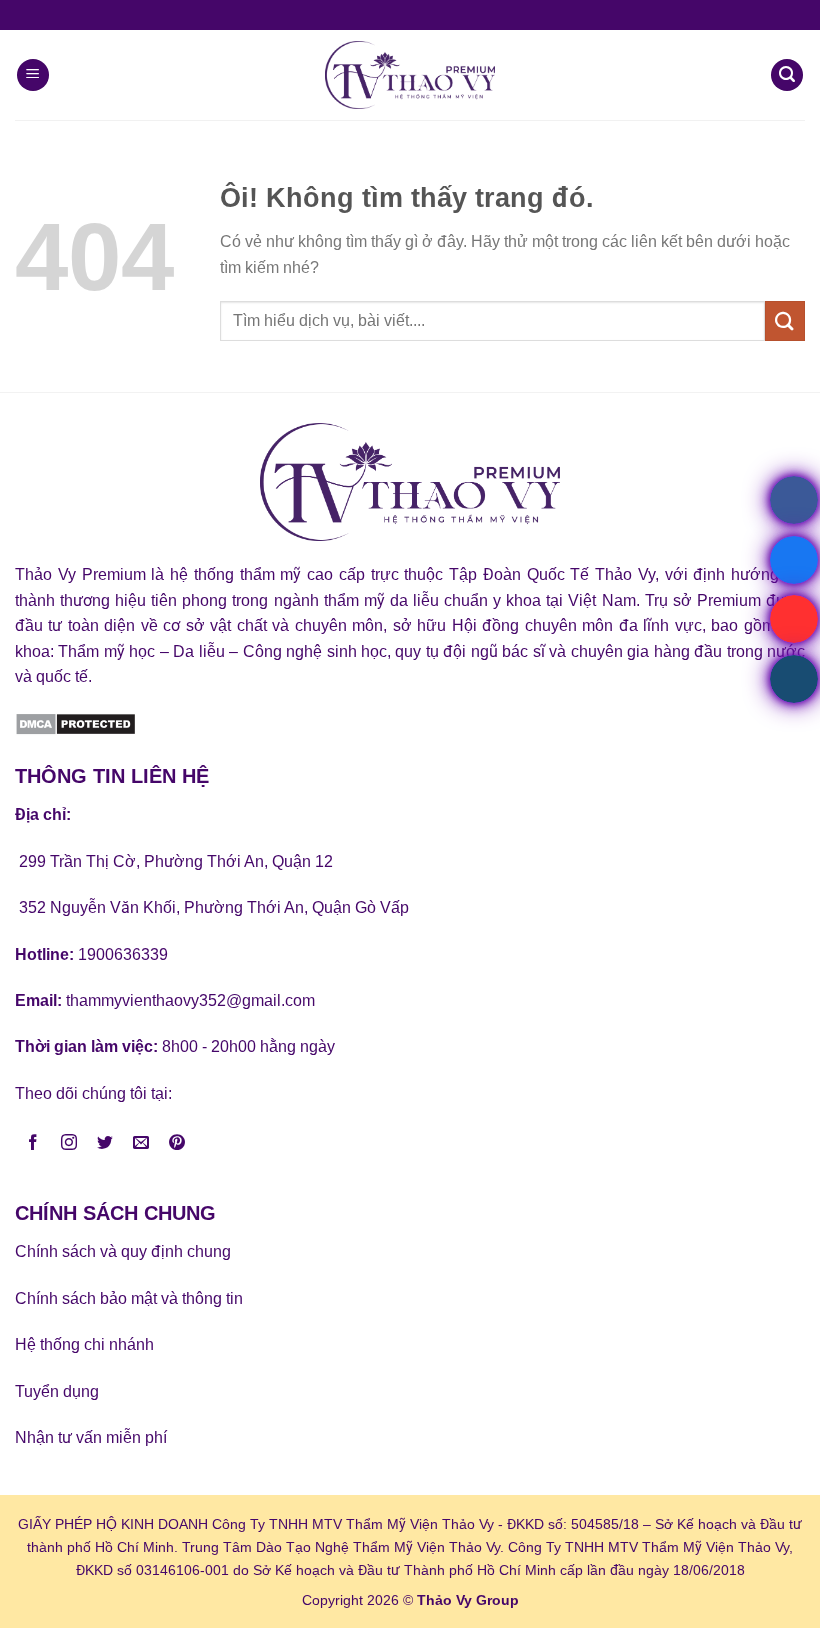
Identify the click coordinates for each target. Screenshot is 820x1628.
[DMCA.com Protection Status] (75, 723)
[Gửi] (785, 320)
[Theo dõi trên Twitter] (105, 1143)
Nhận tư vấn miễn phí (91, 1437)
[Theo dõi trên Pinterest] (177, 1143)
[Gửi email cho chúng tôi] (141, 1143)
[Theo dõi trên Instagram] (69, 1143)
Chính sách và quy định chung (123, 1251)
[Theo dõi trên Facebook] (33, 1143)
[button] (33, 75)
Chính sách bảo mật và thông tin (129, 1298)
